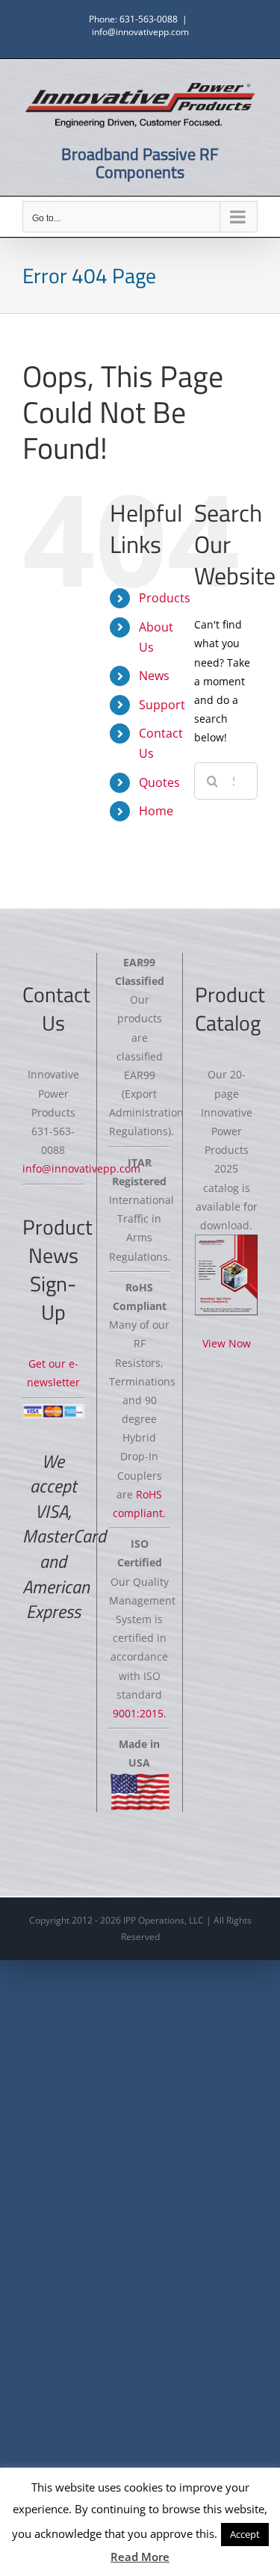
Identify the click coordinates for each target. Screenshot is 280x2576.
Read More (140, 2557)
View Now (227, 1343)
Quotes (159, 782)
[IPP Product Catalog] (226, 1275)
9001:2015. (140, 1713)
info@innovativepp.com (140, 32)
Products (165, 598)
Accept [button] (245, 2534)
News (154, 676)
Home (156, 811)
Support (162, 705)
